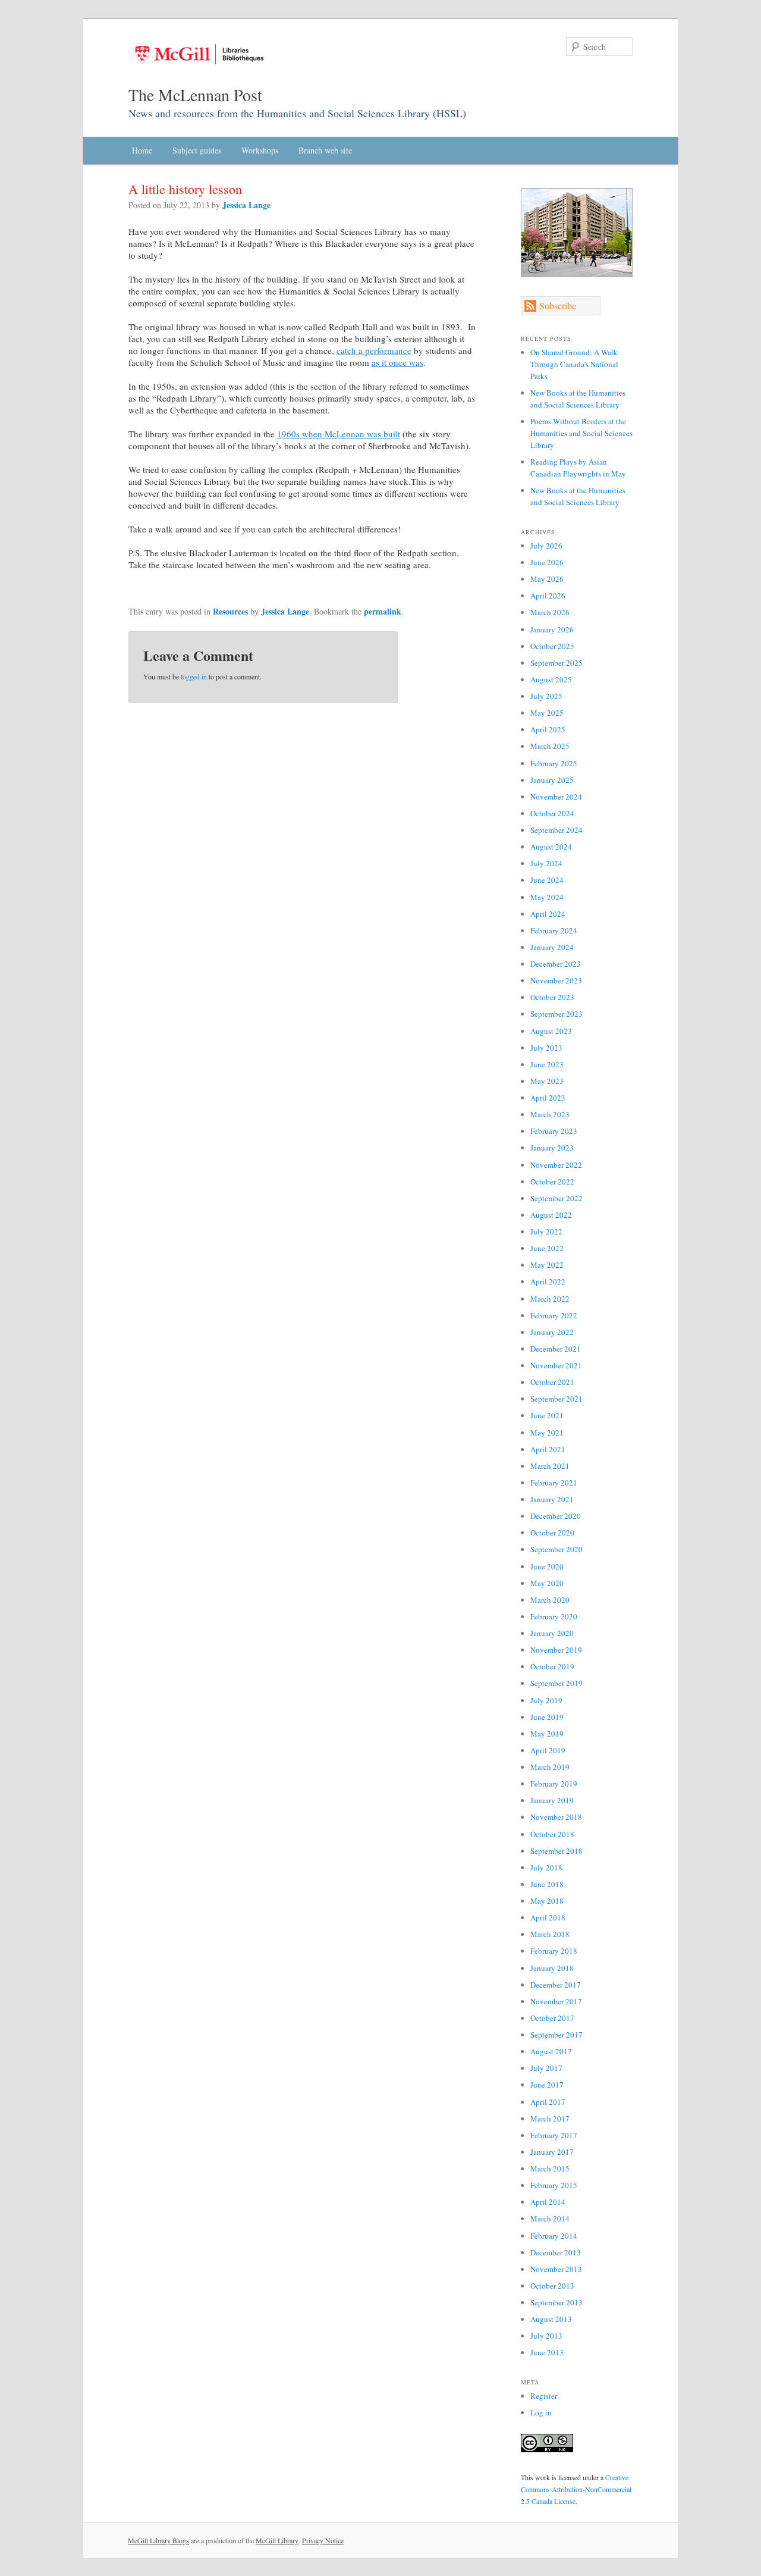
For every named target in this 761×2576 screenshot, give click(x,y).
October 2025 (552, 646)
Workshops (260, 150)
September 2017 (556, 2035)
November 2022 (556, 1165)
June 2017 (547, 2085)
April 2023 (548, 1098)
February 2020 (554, 1616)
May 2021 (547, 1433)
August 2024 (551, 847)
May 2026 (547, 579)
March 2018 (550, 1934)
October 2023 (552, 997)
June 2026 (547, 562)
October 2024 (552, 813)
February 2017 (554, 2135)
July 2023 (546, 1048)
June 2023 (547, 1064)
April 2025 (548, 729)
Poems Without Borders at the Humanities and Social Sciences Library (581, 433)
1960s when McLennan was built (339, 434)
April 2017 (548, 2102)
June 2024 (547, 880)
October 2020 (552, 1533)
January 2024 (552, 947)
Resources (230, 611)
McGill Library (277, 2540)
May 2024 (547, 897)
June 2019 (547, 1717)
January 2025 (552, 780)
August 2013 (551, 2319)
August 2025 (551, 679)
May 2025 (547, 713)
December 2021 (556, 1349)
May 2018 (547, 1901)
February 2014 (554, 2236)
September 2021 (556, 1399)
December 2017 (556, 1985)
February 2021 (554, 1483)
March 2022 (550, 1299)
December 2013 (556, 2252)
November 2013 (556, 2269)
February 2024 (554, 930)
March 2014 (550, 2218)
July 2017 (546, 2068)
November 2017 (556, 2001)
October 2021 (552, 1382)
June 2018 (547, 1884)
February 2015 (554, 2185)
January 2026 (552, 629)
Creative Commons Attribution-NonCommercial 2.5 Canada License (576, 2489)
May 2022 (547, 1265)
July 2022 (546, 1231)
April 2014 (548, 2202)
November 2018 (556, 1817)
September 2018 (556, 1851)
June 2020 (547, 1566)
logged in (194, 676)
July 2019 (546, 1700)
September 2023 (556, 1014)
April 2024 (548, 914)
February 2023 (554, 1131)
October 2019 (552, 1666)
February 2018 (554, 1951)
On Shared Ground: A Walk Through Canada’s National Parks (574, 364)
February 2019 (554, 1784)
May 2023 (547, 1081)
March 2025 (550, 746)
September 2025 (556, 663)
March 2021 (550, 1466)
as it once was (397, 362)
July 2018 (546, 1867)
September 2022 (556, 1198)
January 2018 (552, 1968)
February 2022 (554, 1315)
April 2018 (548, 1917)
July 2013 (546, 2336)
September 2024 (556, 830)
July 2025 (546, 696)
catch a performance (374, 350)
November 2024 (556, 797)
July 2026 (546, 546)
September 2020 (556, 1549)
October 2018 (552, 1834)
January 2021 (552, 1499)
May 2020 (547, 1583)
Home (142, 150)
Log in (541, 2412)
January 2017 (552, 2152)
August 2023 (551, 1031)
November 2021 (556, 1365)
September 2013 (556, 2302)
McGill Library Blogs (158, 2540)
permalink (383, 611)
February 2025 (554, 763)
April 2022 (548, 1281)
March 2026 (550, 612)
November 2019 (556, 1650)
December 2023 (556, 964)
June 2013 (547, 2352)
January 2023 (552, 1148)
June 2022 (547, 1248)
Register (544, 2396)
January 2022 (552, 1332)
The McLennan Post (195, 95)
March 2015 (550, 2168)
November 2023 (556, 980)
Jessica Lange (246, 205)
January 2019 (552, 1800)
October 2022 (552, 1182)
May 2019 (547, 1734)
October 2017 (552, 2018)
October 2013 (552, 2286)
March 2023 (550, 1114)
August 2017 (551, 2051)
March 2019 (550, 1767)
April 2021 (548, 1449)
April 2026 (548, 596)
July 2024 (546, 863)
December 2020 (556, 1516)
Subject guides (197, 150)
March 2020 (550, 1600)
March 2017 (550, 2119)
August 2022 (551, 1215)
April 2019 (548, 1750)
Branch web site (325, 150)
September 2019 (556, 1683)
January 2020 (552, 1633)
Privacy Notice (323, 2540)
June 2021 (547, 1415)
